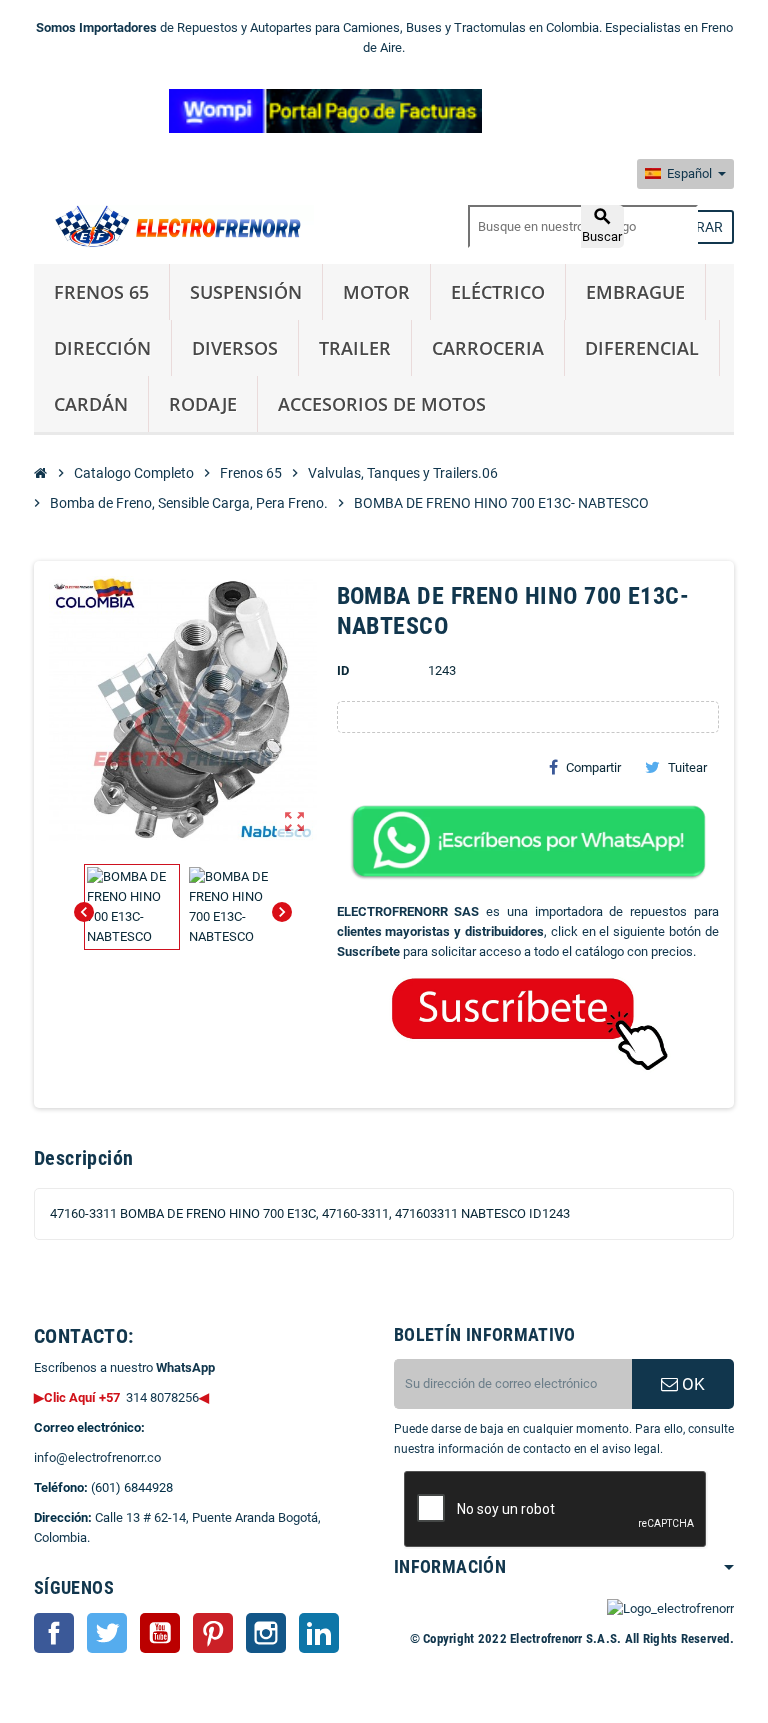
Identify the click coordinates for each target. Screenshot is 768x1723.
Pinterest (213, 1633)
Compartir (593, 767)
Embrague (635, 292)
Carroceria (488, 348)
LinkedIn (319, 1633)
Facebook (54, 1633)
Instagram (266, 1633)
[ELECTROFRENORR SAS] (174, 225)
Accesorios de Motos (382, 404)
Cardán (91, 404)
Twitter (107, 1633)
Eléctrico (498, 292)
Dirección (102, 348)
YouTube (160, 1633)
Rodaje (203, 404)
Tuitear (687, 767)
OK (691, 1384)
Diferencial (642, 348)
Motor (376, 292)
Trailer (355, 348)
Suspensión (246, 292)
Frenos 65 (101, 292)
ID (343, 670)
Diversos (235, 348)
